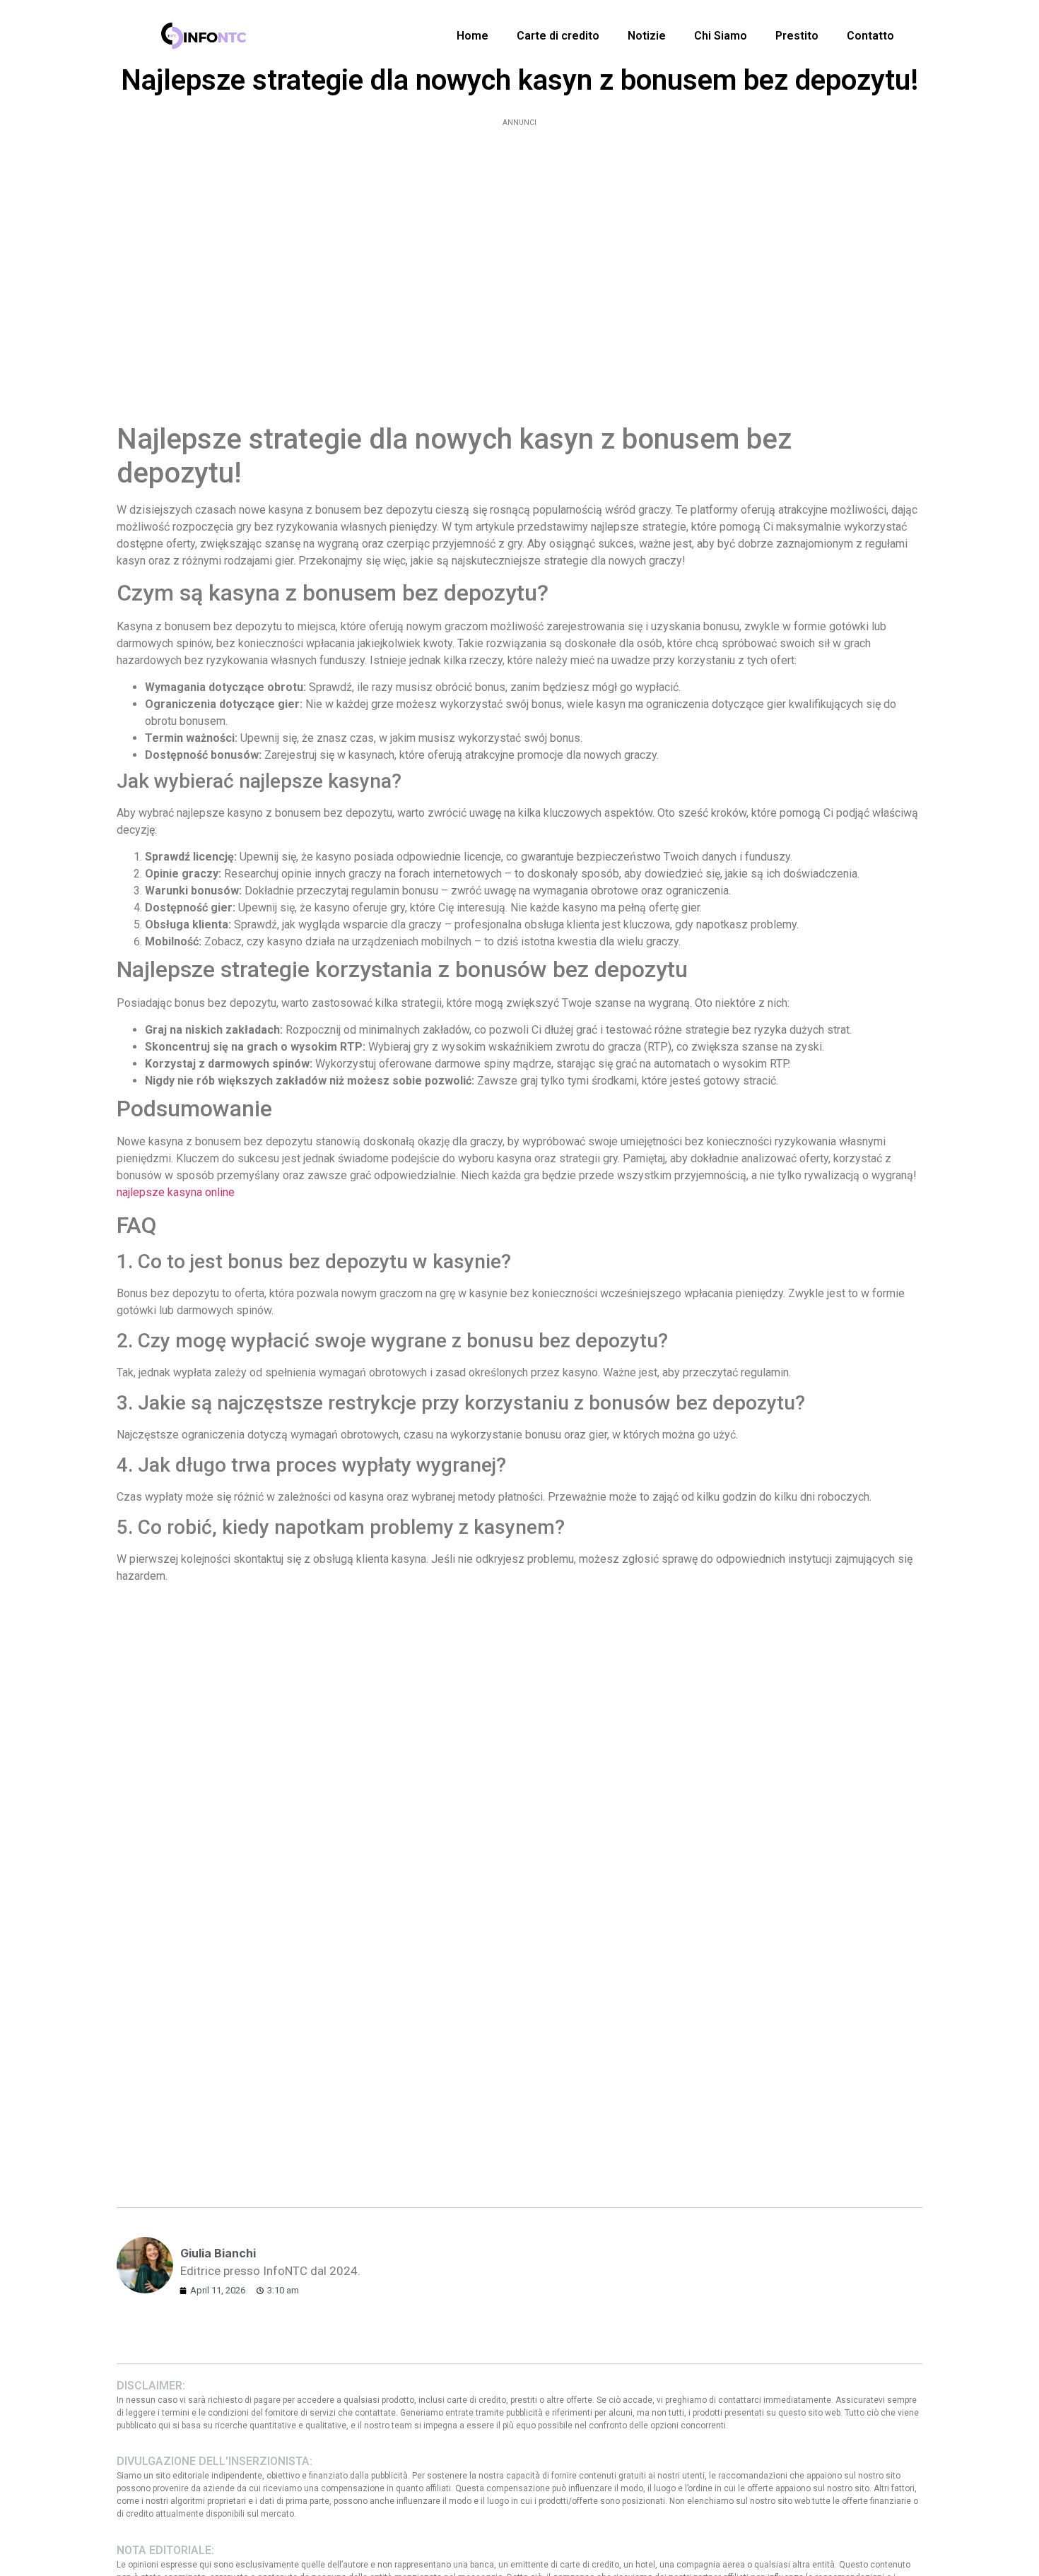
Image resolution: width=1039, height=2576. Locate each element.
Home (472, 36)
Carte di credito (558, 36)
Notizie (647, 36)
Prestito (797, 36)
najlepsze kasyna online (176, 1192)
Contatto (870, 36)
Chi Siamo (721, 36)
